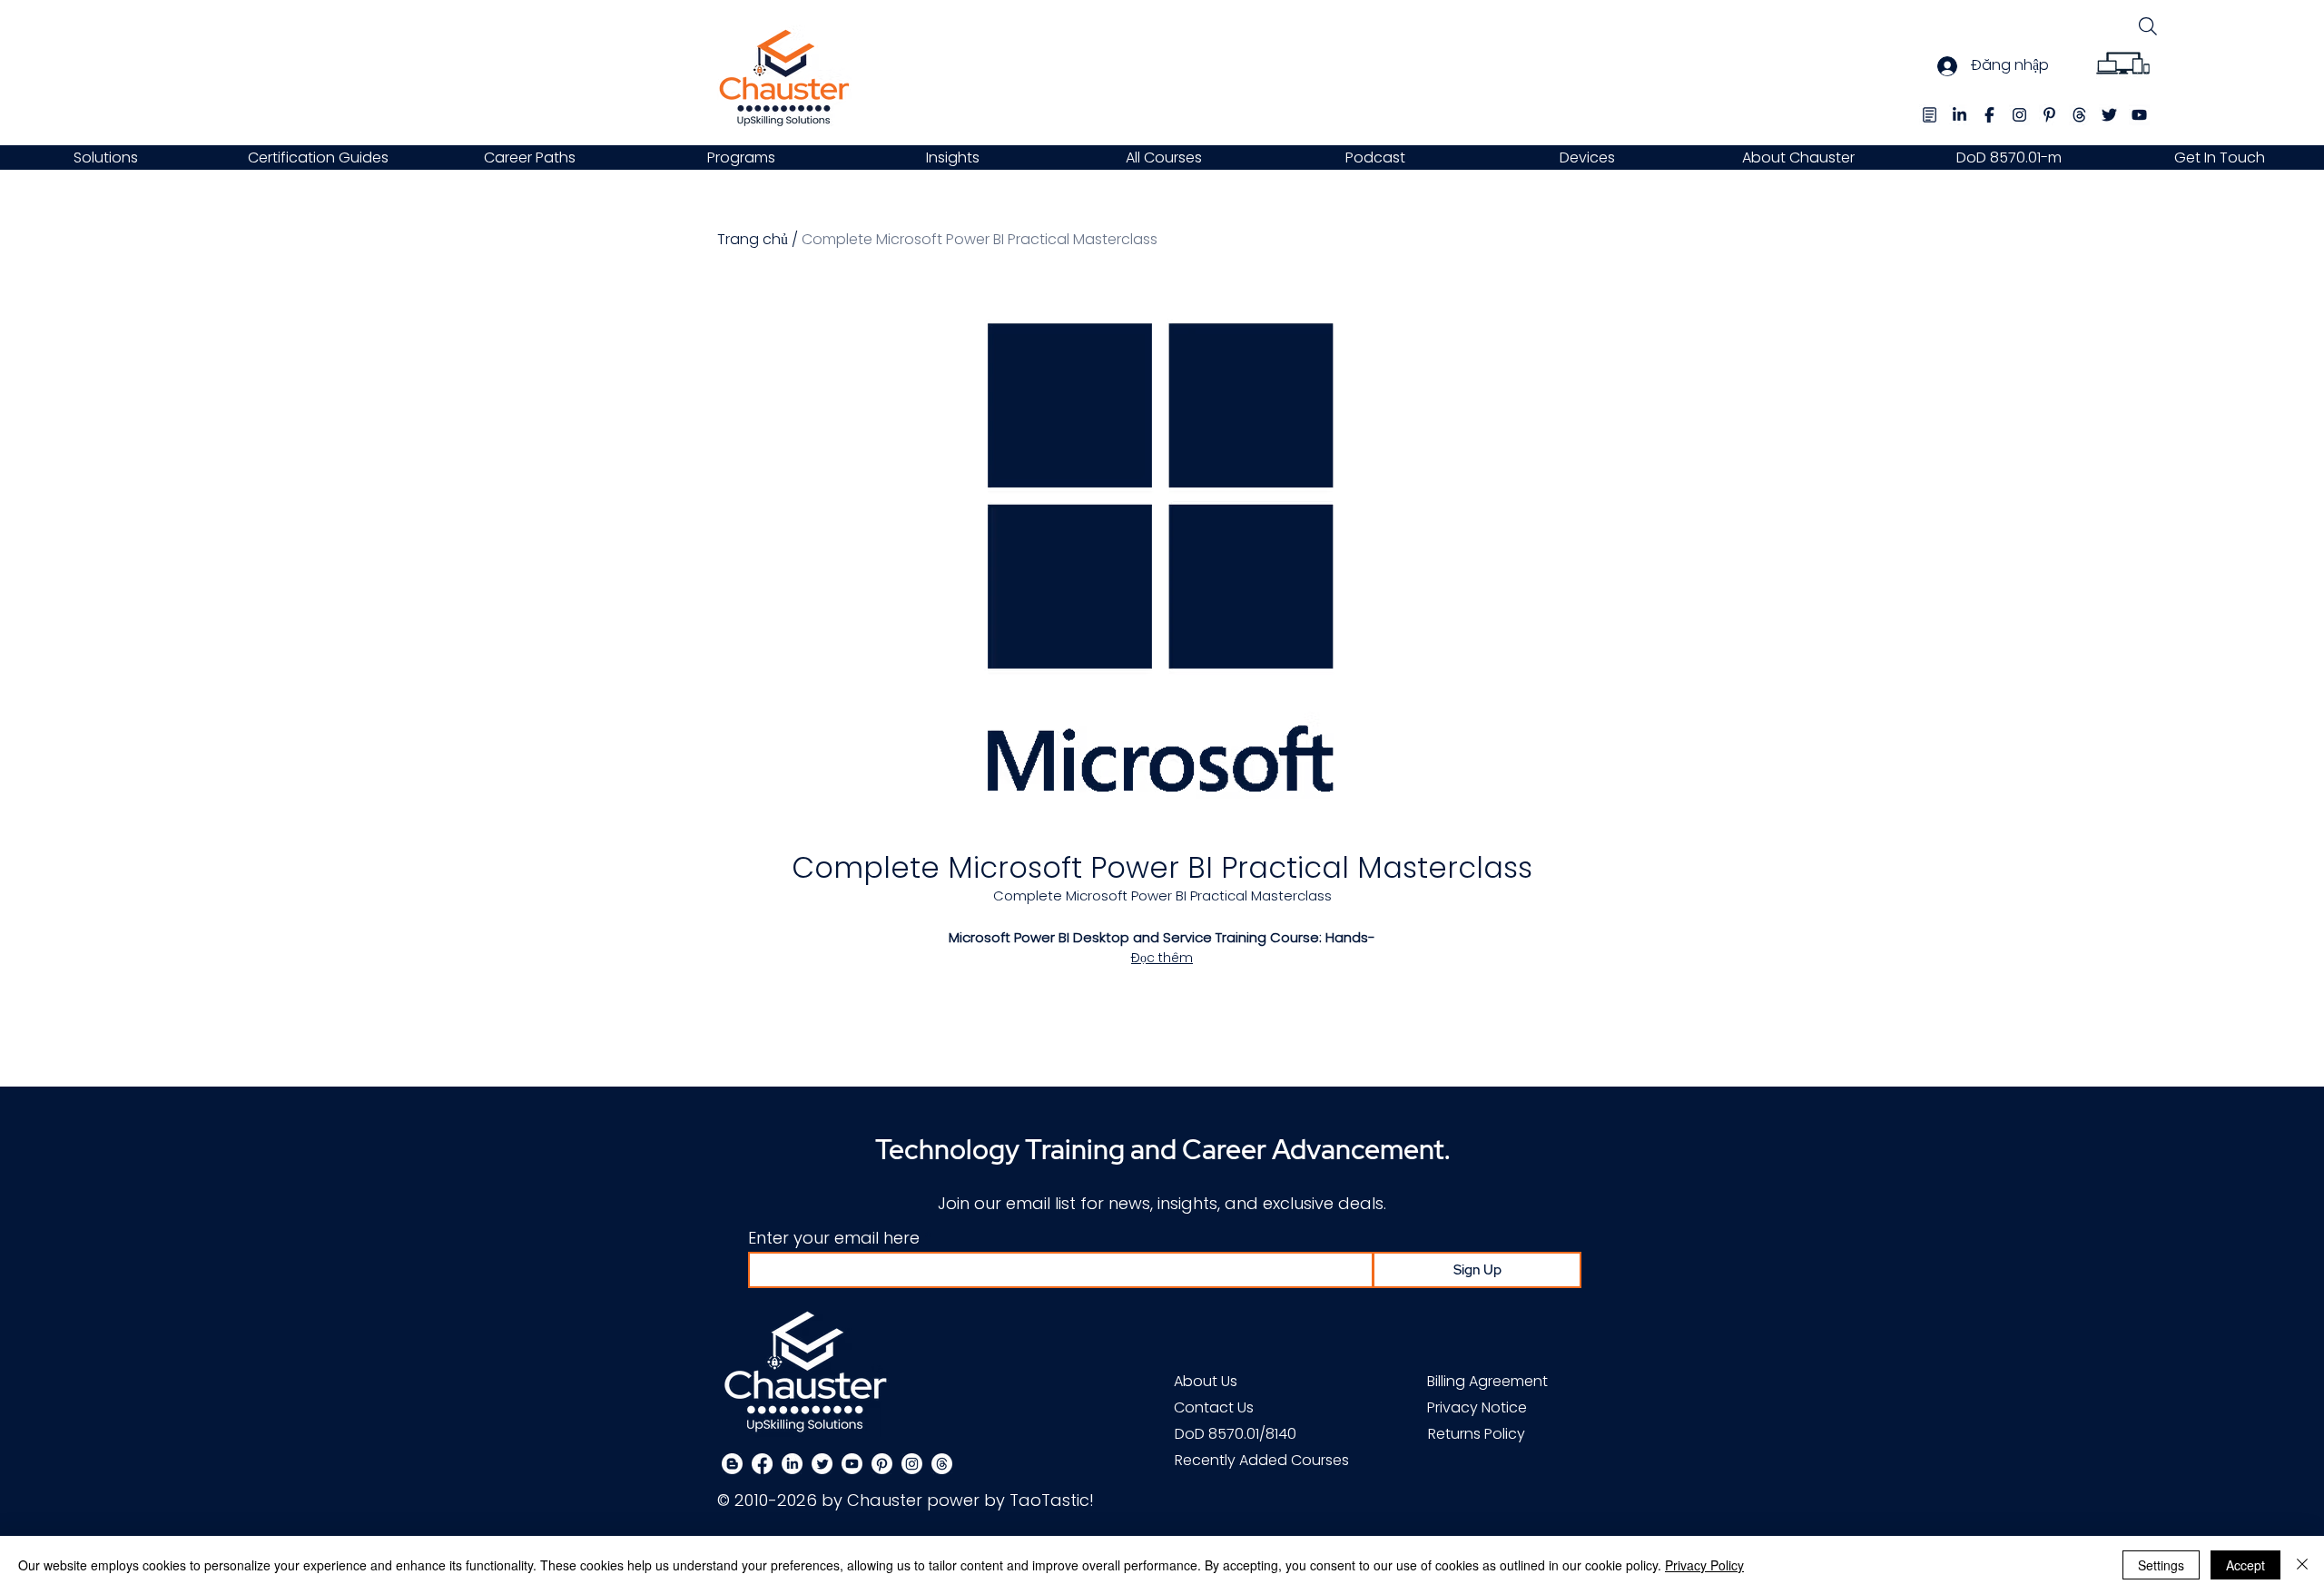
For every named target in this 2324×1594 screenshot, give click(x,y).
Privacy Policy (1704, 1565)
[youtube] (2139, 115)
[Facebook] (762, 1464)
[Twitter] (822, 1464)
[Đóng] (2302, 1565)
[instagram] (2019, 115)
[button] (106, 157)
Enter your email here (834, 1238)
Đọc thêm (1162, 958)
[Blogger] (732, 1464)
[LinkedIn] (792, 1464)
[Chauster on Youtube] (852, 1464)
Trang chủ (753, 239)
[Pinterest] (882, 1464)
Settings (2161, 1565)
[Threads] (942, 1464)
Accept (2245, 1565)
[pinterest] (2049, 115)
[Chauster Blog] (1930, 115)
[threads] (2079, 115)
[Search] (2147, 26)
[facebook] (1989, 115)
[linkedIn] (1960, 115)
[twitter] (2109, 115)
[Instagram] (912, 1464)
